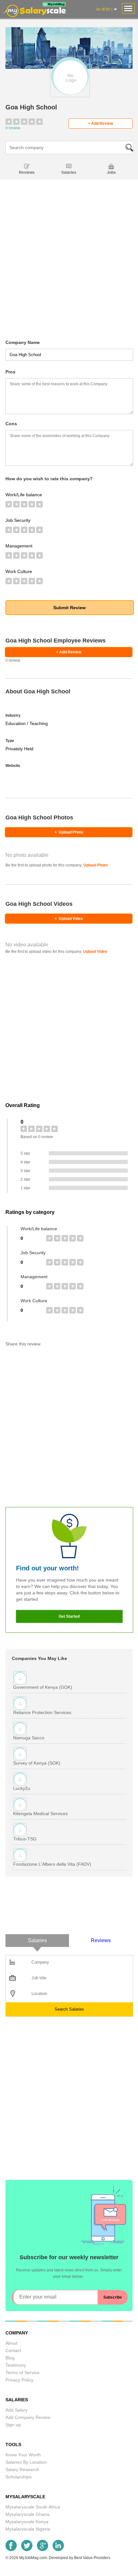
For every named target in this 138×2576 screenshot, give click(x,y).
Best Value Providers (92, 2558)
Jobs (111, 172)
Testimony (16, 2365)
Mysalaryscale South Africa (33, 2507)
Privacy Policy (19, 2380)
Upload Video (69, 919)
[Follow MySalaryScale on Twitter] (27, 2549)
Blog (10, 2358)
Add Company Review (28, 2417)
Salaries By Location (26, 2462)
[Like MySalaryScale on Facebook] (11, 2549)
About (11, 2343)
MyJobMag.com (33, 2558)
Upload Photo (69, 832)
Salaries (69, 172)
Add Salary (17, 2410)
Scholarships (18, 2477)
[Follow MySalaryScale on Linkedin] (58, 2549)
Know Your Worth (23, 2455)
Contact (13, 2350)
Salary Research (22, 2469)
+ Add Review (100, 124)
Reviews (27, 172)
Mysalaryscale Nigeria (28, 2529)
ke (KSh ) (104, 9)
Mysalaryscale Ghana (27, 2514)
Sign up (13, 2425)
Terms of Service (22, 2373)
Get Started (69, 1616)
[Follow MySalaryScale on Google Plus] (43, 2549)
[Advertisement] (69, 270)
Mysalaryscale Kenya (27, 2522)
